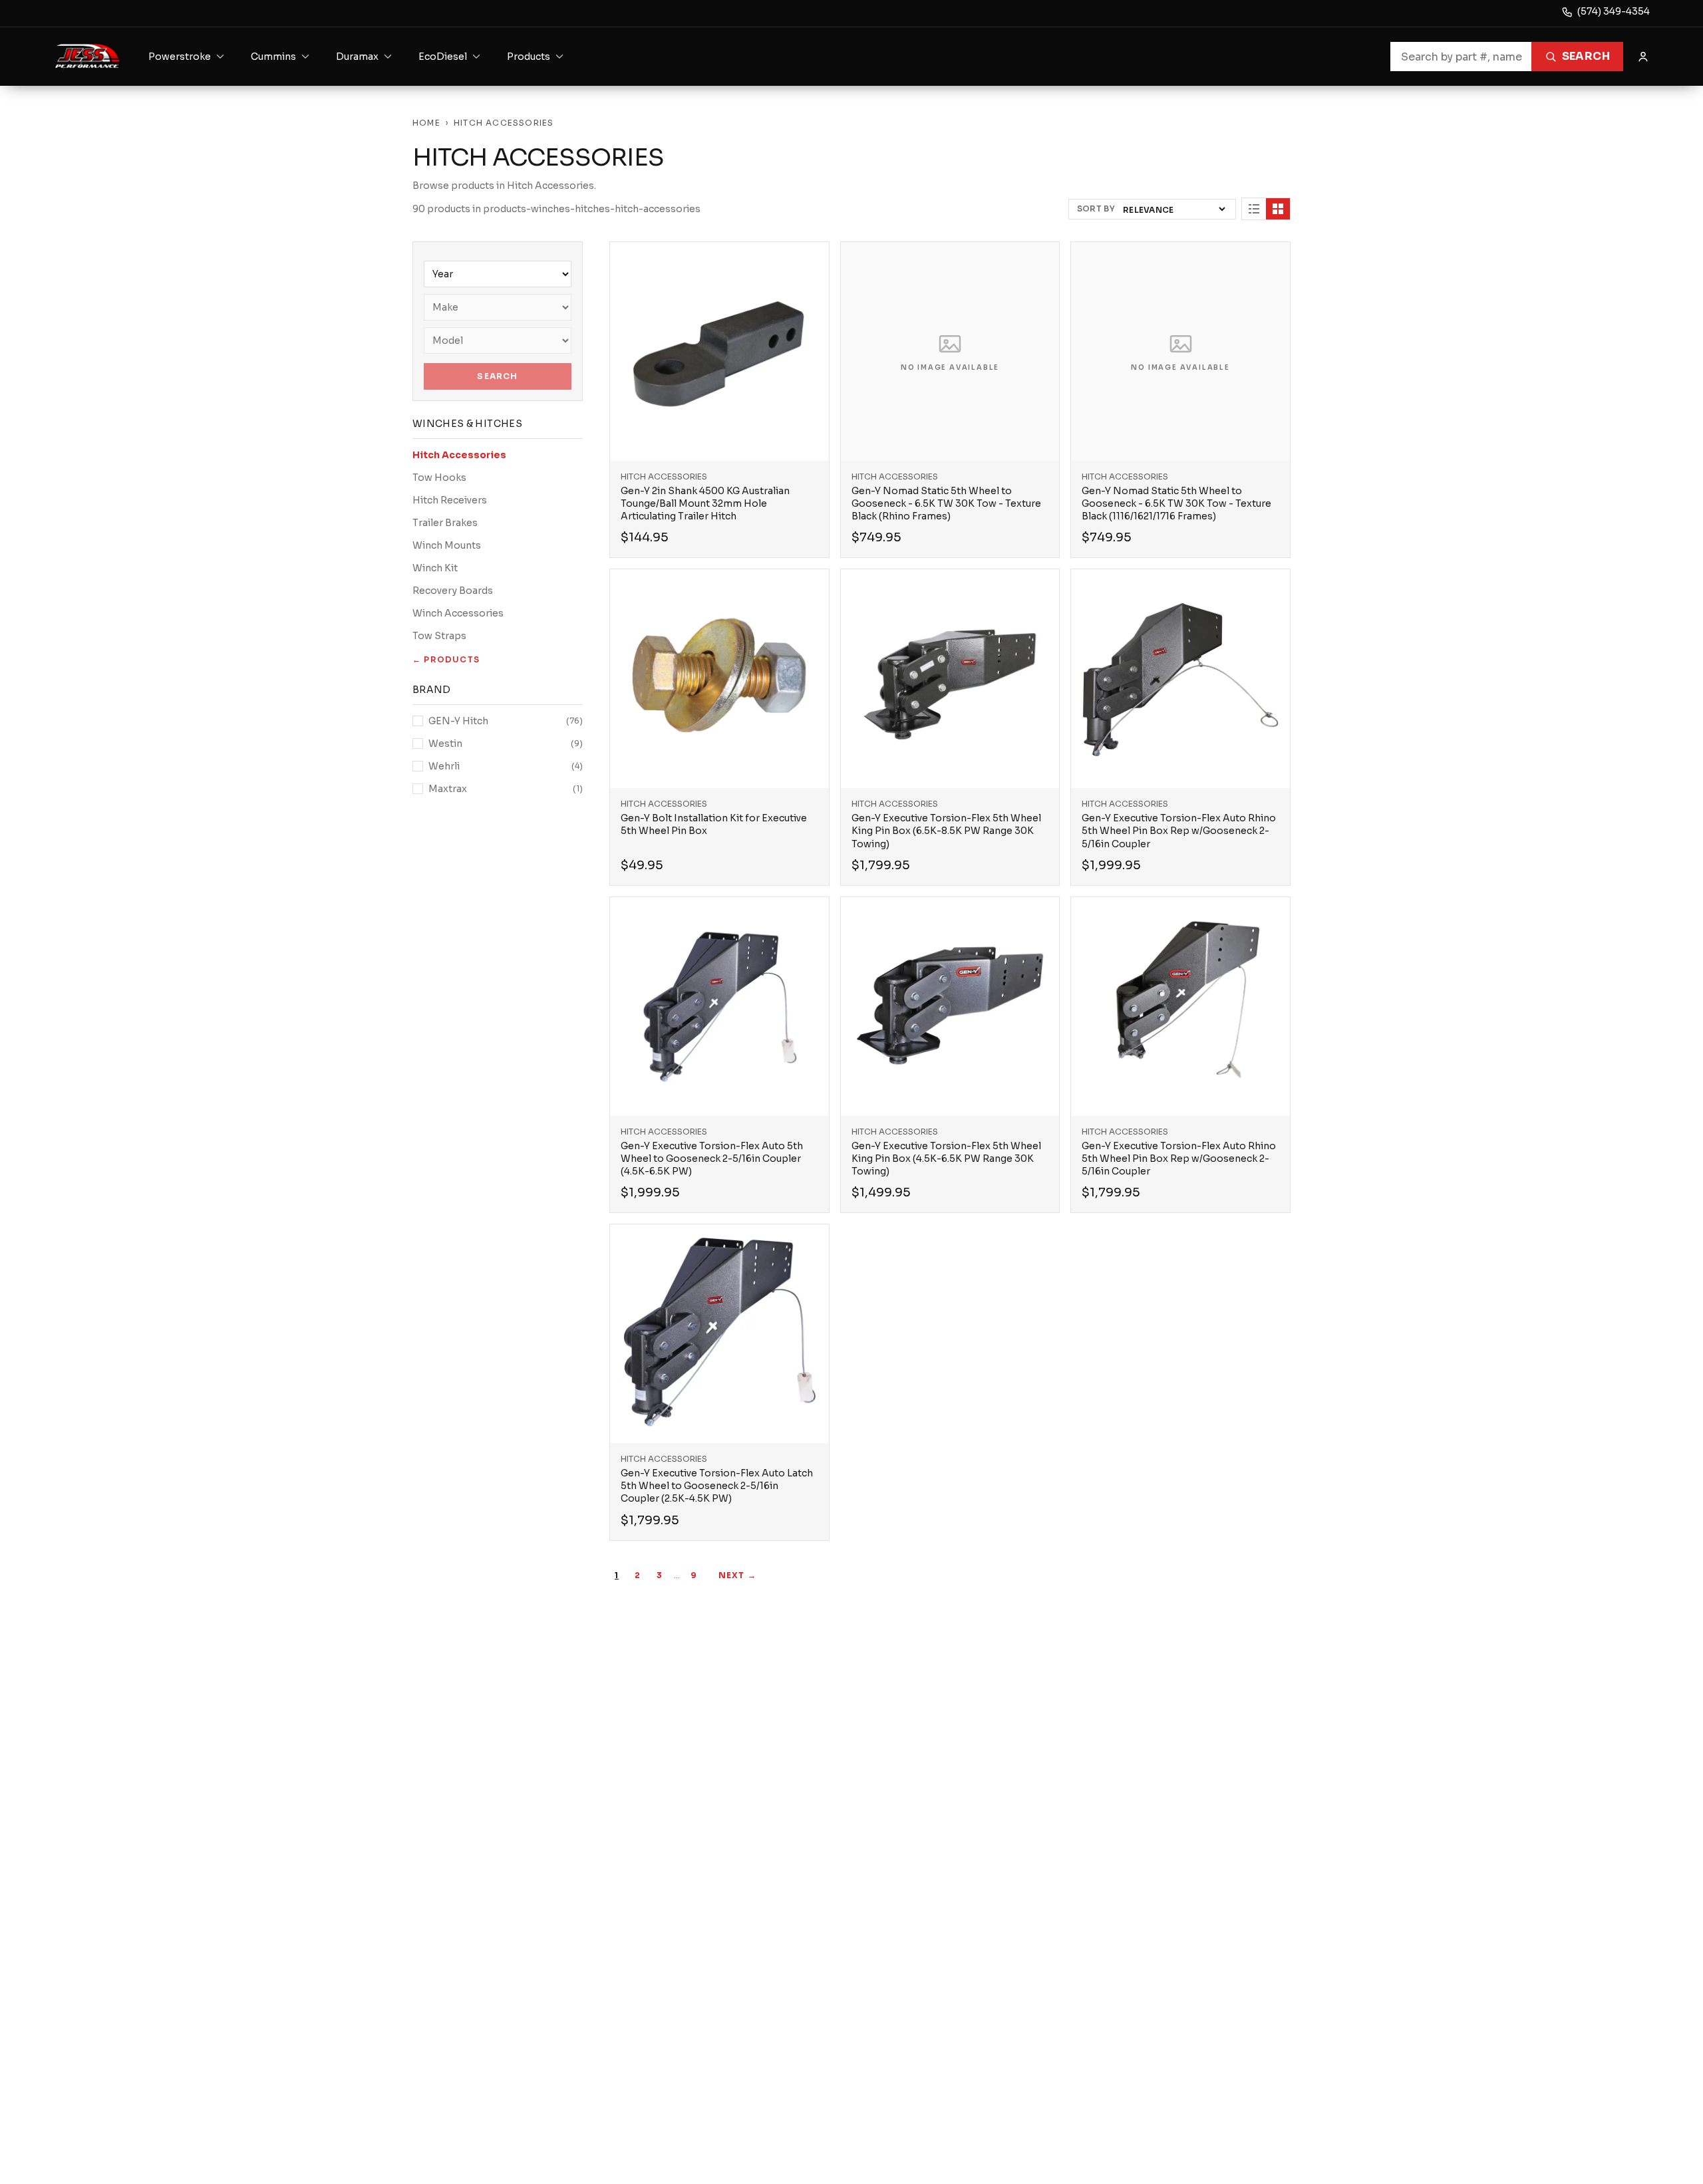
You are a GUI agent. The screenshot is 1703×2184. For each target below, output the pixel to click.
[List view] (1254, 209)
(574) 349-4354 (1614, 11)
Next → (737, 1575)
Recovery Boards (453, 591)
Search (1586, 56)
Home (426, 123)
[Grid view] (1278, 209)
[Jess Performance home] (87, 57)
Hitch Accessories (459, 455)
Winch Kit (435, 568)
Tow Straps (439, 636)
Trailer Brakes (445, 523)
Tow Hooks (439, 478)
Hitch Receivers (450, 500)
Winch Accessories (458, 613)
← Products (446, 659)
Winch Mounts (447, 545)
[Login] (1643, 57)
